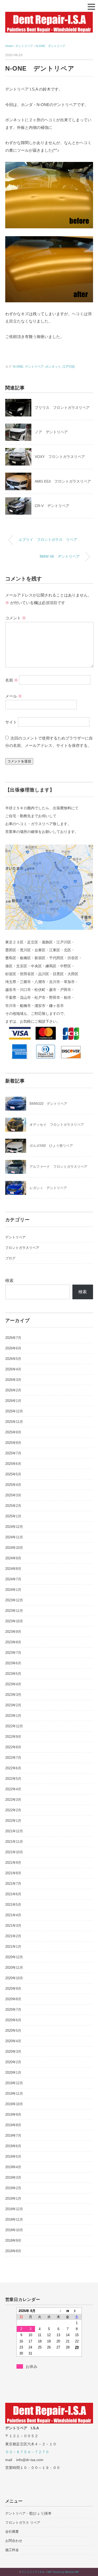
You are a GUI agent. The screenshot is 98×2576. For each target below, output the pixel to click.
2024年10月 (14, 1548)
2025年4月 (13, 1485)
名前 (12, 680)
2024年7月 (13, 1579)
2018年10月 (14, 2230)
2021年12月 (14, 1831)
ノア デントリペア (51, 432)
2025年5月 (13, 1474)
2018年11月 (14, 2219)
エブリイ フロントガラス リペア (48, 540)
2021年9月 (13, 1863)
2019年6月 (13, 2146)
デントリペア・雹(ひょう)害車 (28, 2513)
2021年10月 (14, 1852)
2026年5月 (13, 1359)
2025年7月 (13, 1453)
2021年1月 (13, 1947)
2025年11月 (14, 1422)
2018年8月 (13, 2251)
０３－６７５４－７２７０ (27, 2452)
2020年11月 (14, 1968)
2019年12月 (14, 2083)
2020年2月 (13, 2062)
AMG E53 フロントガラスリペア (63, 481)
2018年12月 (14, 2209)
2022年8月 (13, 1747)
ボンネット (53, 367)
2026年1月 (13, 1401)
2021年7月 (13, 1884)
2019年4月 (13, 2167)
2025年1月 (13, 1516)
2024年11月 (14, 1537)
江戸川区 (69, 367)
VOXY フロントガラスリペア (60, 457)
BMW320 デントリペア (48, 1104)
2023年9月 (13, 1632)
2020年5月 (13, 2031)
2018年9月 (13, 2240)
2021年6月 (13, 1894)
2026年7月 (13, 1338)
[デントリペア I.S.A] (49, 16)
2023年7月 (13, 1653)
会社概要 (12, 2532)
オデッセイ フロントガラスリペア (57, 1125)
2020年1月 (13, 2073)
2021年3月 (13, 1926)
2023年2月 (13, 1705)
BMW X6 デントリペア (60, 556)
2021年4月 (13, 1915)
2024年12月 (14, 1527)
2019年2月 (13, 2188)
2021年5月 (13, 1905)
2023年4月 (13, 1684)
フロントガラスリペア (22, 1248)
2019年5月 (13, 2157)
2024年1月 (13, 1590)
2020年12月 (14, 1957)
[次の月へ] (77, 2311)
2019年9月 (13, 2115)
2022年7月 (13, 1758)
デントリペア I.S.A (33, 2572)
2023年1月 (13, 1716)
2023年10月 (14, 1621)
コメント (16, 618)
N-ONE (18, 367)
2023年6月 (13, 1663)
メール (14, 696)
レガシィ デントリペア (48, 1188)
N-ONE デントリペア (51, 46)
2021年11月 (14, 1842)
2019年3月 (13, 2178)
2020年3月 (13, 2052)
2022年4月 (13, 1789)
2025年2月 (13, 1506)
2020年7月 (13, 2010)
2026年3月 (13, 1380)
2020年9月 (13, 1989)
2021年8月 (13, 1873)
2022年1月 (13, 1821)
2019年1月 (13, 2198)
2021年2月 (13, 1936)
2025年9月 (13, 1432)
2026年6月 (13, 1348)
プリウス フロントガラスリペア (62, 408)
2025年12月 (14, 1411)
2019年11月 (14, 2094)
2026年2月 (13, 1390)
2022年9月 (13, 1737)
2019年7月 (13, 2136)
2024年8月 (13, 1569)
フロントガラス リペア (23, 2523)
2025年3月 (13, 1495)
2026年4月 (13, 1369)
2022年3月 (13, 1800)
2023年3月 (13, 1695)
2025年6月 (13, 1464)
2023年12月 (14, 1600)
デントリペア (34, 367)
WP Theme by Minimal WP (63, 2572)
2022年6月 (13, 1768)
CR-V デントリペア (52, 506)
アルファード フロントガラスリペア (58, 1167)
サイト (11, 722)
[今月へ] (68, 2311)
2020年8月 (13, 1999)
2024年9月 (13, 1558)
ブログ (10, 1258)
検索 (9, 1281)
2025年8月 (13, 1443)
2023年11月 (14, 1611)
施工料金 (12, 2550)
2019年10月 (14, 2104)
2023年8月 (13, 1642)
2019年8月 (13, 2125)
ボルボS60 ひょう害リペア (51, 1146)
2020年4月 (13, 2041)
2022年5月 (13, 1779)
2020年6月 (13, 2020)
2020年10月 (14, 1978)
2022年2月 (13, 1810)
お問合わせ (14, 2541)
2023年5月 (13, 1674)
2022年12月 (14, 1726)
